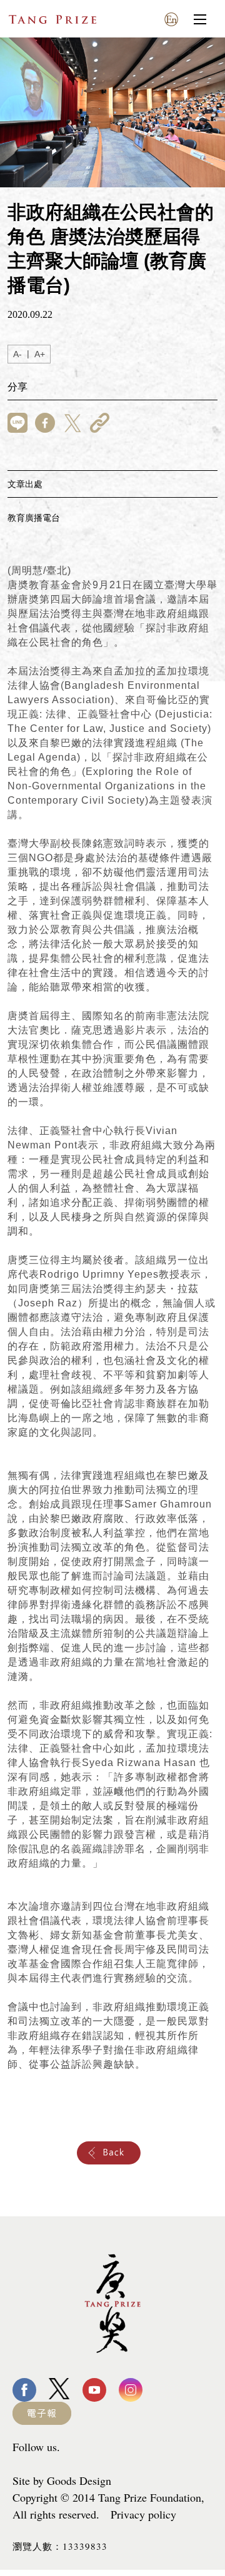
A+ (40, 354)
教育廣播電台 (34, 518)
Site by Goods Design (62, 2480)
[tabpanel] (112, 112)
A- (17, 354)
